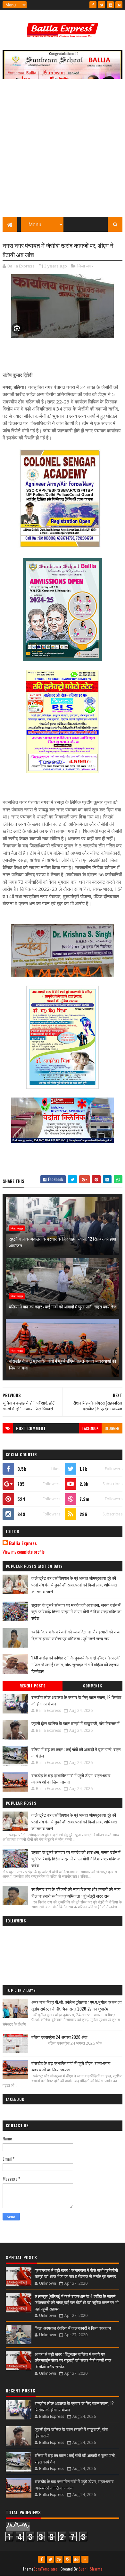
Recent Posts (32, 1686)
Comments (92, 1686)
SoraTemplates (46, 2569)
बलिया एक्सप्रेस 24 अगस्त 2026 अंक (59, 2037)
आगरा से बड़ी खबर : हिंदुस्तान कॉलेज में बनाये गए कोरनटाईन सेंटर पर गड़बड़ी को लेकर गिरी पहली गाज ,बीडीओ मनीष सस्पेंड (73, 2360)
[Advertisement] (63, 151)
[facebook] (93, 5)
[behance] (119, 5)
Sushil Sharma (91, 2569)
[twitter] (102, 5)
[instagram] (110, 5)
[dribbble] (59, 2559)
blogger (112, 1428)
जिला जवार (85, 266)
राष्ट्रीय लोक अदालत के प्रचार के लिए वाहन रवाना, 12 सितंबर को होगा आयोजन (63, 1242)
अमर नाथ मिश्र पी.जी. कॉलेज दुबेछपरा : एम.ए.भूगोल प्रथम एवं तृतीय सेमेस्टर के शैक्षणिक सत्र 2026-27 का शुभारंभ (76, 2005)
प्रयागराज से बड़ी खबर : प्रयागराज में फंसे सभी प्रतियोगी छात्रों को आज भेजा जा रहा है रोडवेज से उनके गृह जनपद (76, 2273)
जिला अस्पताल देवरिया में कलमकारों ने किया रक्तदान (73, 2328)
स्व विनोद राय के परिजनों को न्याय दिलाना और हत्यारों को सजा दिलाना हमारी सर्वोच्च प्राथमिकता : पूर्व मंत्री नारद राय (76, 1635)
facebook (90, 1428)
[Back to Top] (85, 2559)
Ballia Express (23, 1543)
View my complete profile (24, 1552)
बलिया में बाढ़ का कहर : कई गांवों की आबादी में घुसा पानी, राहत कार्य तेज (63, 1306)
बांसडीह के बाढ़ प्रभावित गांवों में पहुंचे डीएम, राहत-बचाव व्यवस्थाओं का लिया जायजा (63, 1364)
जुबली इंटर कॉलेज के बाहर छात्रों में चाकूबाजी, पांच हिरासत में (75, 1723)
